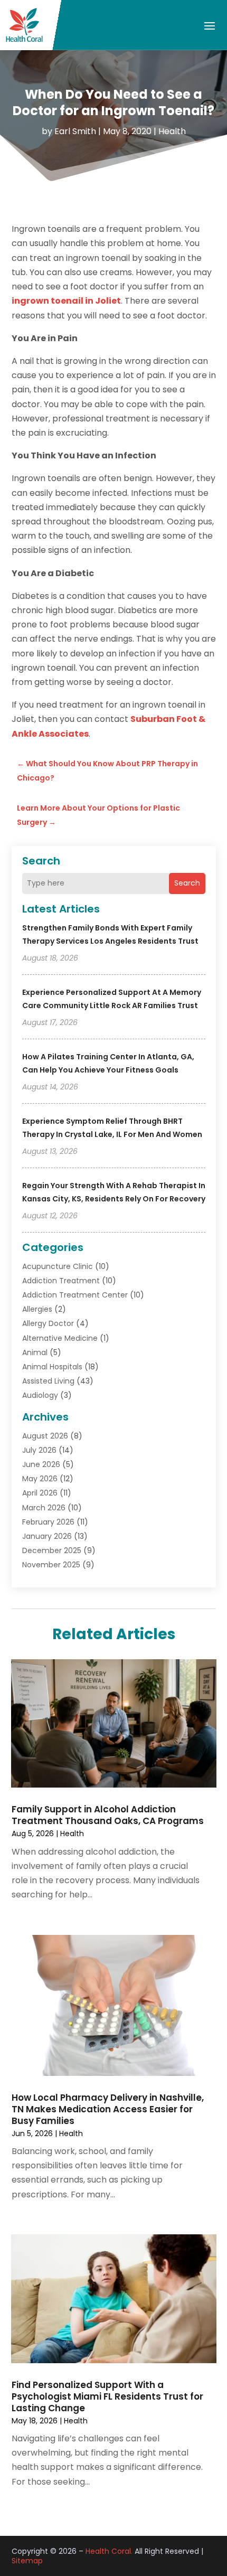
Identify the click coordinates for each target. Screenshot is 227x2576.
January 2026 (47, 1536)
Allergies (37, 1309)
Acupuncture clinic (58, 1266)
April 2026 (40, 1493)
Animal (35, 1352)
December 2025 (52, 1550)
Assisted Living (48, 1381)
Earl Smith (75, 131)
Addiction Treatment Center (75, 1295)
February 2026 (48, 1522)
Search (187, 883)
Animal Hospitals (52, 1367)
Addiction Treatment (61, 1281)
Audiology (40, 1395)
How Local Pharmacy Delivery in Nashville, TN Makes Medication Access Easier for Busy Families (108, 2109)
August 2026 (45, 1436)
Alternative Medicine (60, 1338)
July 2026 (39, 1450)
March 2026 (44, 1508)
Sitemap (27, 2561)
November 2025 (51, 1565)
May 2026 (40, 1479)
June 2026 (41, 1464)
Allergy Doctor (48, 1323)
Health (172, 131)
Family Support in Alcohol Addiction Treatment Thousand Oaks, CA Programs (108, 1815)
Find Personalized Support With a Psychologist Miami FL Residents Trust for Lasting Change (107, 2396)
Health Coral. (109, 2551)
